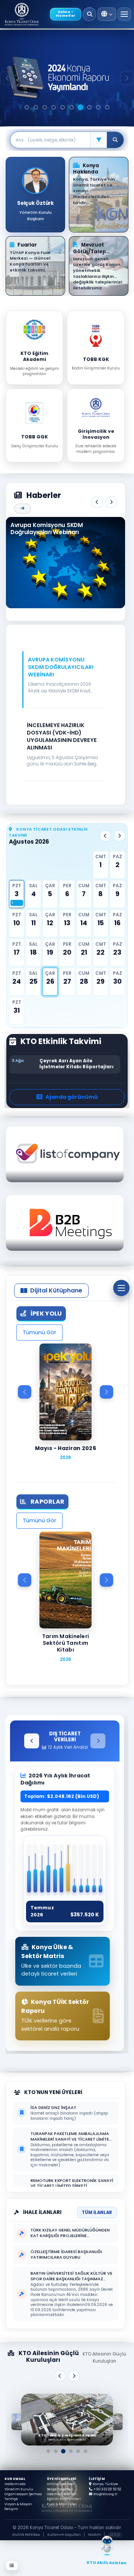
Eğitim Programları (64, 2499)
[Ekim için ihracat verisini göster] (88, 1871)
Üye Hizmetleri (62, 2479)
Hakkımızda (15, 2484)
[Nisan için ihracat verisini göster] (49, 1871)
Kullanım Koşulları (64, 2535)
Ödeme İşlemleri (62, 2494)
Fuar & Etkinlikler (62, 2504)
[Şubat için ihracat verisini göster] (36, 1871)
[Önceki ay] (105, 836)
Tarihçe (11, 2499)
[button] (64, 683)
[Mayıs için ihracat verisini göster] (55, 1871)
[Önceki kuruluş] (60, 2376)
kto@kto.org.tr (106, 2494)
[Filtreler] (98, 140)
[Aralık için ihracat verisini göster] (101, 1871)
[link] (67, 2420)
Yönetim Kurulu (19, 2489)
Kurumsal (15, 2479)
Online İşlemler (61, 2484)
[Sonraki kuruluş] (74, 2376)
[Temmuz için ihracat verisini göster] (68, 1870)
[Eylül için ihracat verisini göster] (81, 1871)
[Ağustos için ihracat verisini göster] (75, 1871)
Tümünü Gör (39, 1332)
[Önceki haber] (97, 502)
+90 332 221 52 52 (107, 2489)
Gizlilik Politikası (26, 2535)
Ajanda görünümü (72, 1097)
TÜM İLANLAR (97, 2212)
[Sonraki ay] (119, 836)
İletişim (11, 2509)
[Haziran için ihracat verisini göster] (62, 1871)
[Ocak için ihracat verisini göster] (29, 1871)
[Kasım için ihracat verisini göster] (94, 1871)
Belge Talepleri (60, 2489)
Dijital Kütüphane (56, 1290)
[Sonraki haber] (111, 502)
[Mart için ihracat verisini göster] (42, 1871)
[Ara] (90, 14)
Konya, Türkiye (105, 2484)
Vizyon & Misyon (18, 2504)
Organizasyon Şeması (23, 2494)
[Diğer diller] (107, 14)
